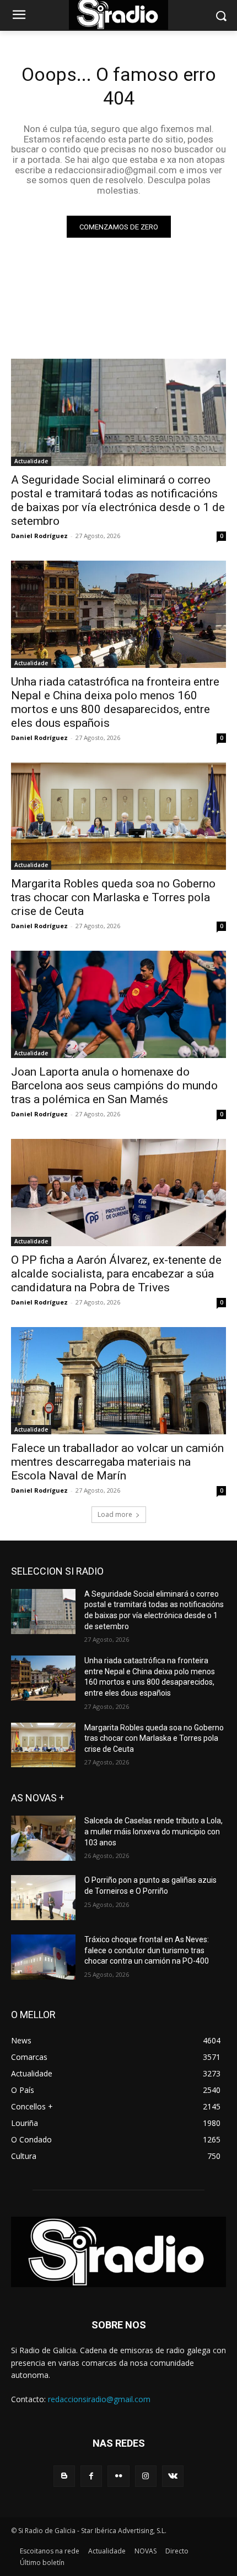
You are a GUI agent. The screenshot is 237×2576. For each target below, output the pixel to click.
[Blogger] (64, 2476)
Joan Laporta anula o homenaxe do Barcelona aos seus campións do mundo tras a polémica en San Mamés (114, 1086)
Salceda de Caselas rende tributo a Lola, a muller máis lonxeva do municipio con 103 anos (153, 1831)
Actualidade (31, 461)
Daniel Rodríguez (39, 536)
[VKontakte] (173, 2476)
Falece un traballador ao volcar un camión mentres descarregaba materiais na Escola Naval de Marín (117, 1462)
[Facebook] (91, 2476)
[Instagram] (146, 2476)
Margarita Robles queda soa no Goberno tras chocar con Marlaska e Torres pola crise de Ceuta (113, 897)
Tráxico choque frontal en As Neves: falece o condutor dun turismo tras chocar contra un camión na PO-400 (147, 1950)
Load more (115, 1514)
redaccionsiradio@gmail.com (99, 2399)
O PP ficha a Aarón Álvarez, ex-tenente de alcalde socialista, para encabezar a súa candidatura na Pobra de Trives (116, 1274)
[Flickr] (118, 2476)
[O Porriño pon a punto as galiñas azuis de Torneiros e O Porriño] (43, 1898)
